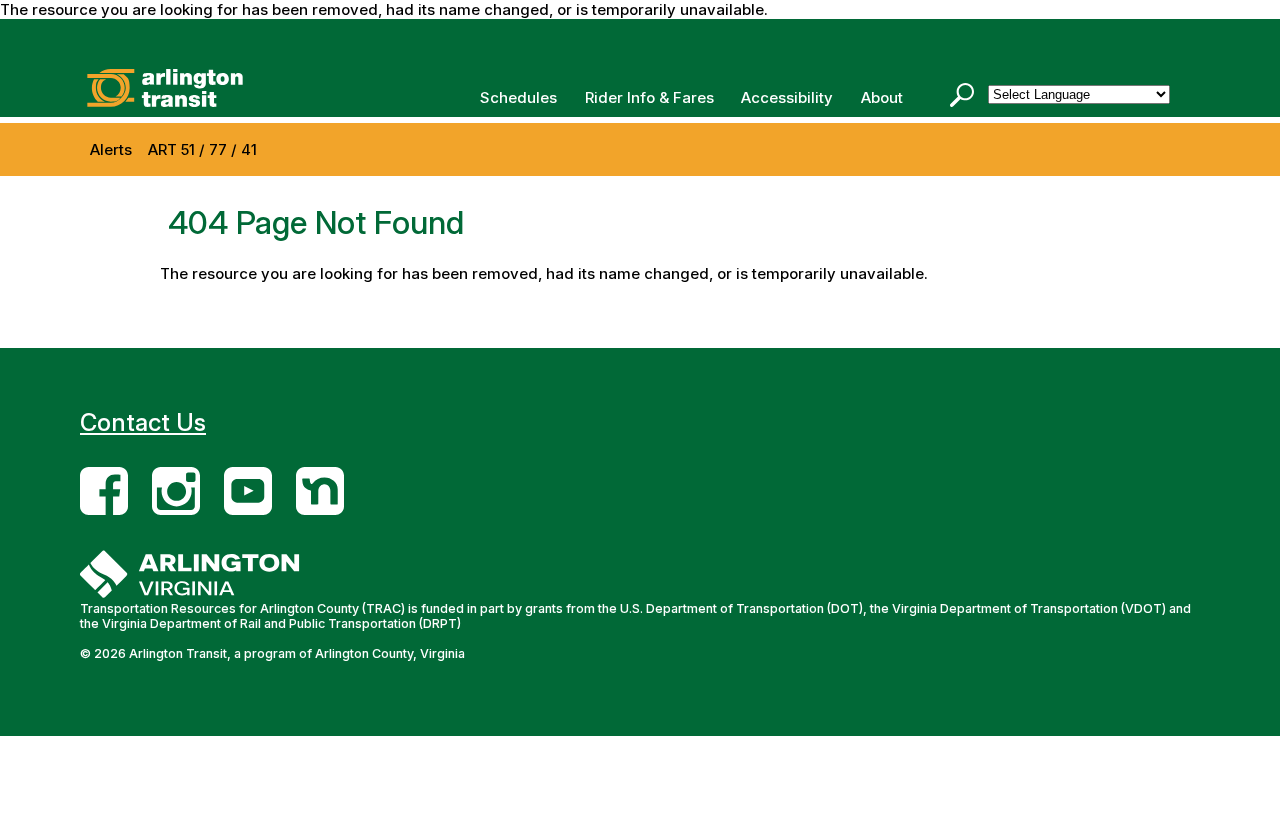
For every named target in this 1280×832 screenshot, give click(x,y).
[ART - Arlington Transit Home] (180, 88)
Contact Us (143, 422)
